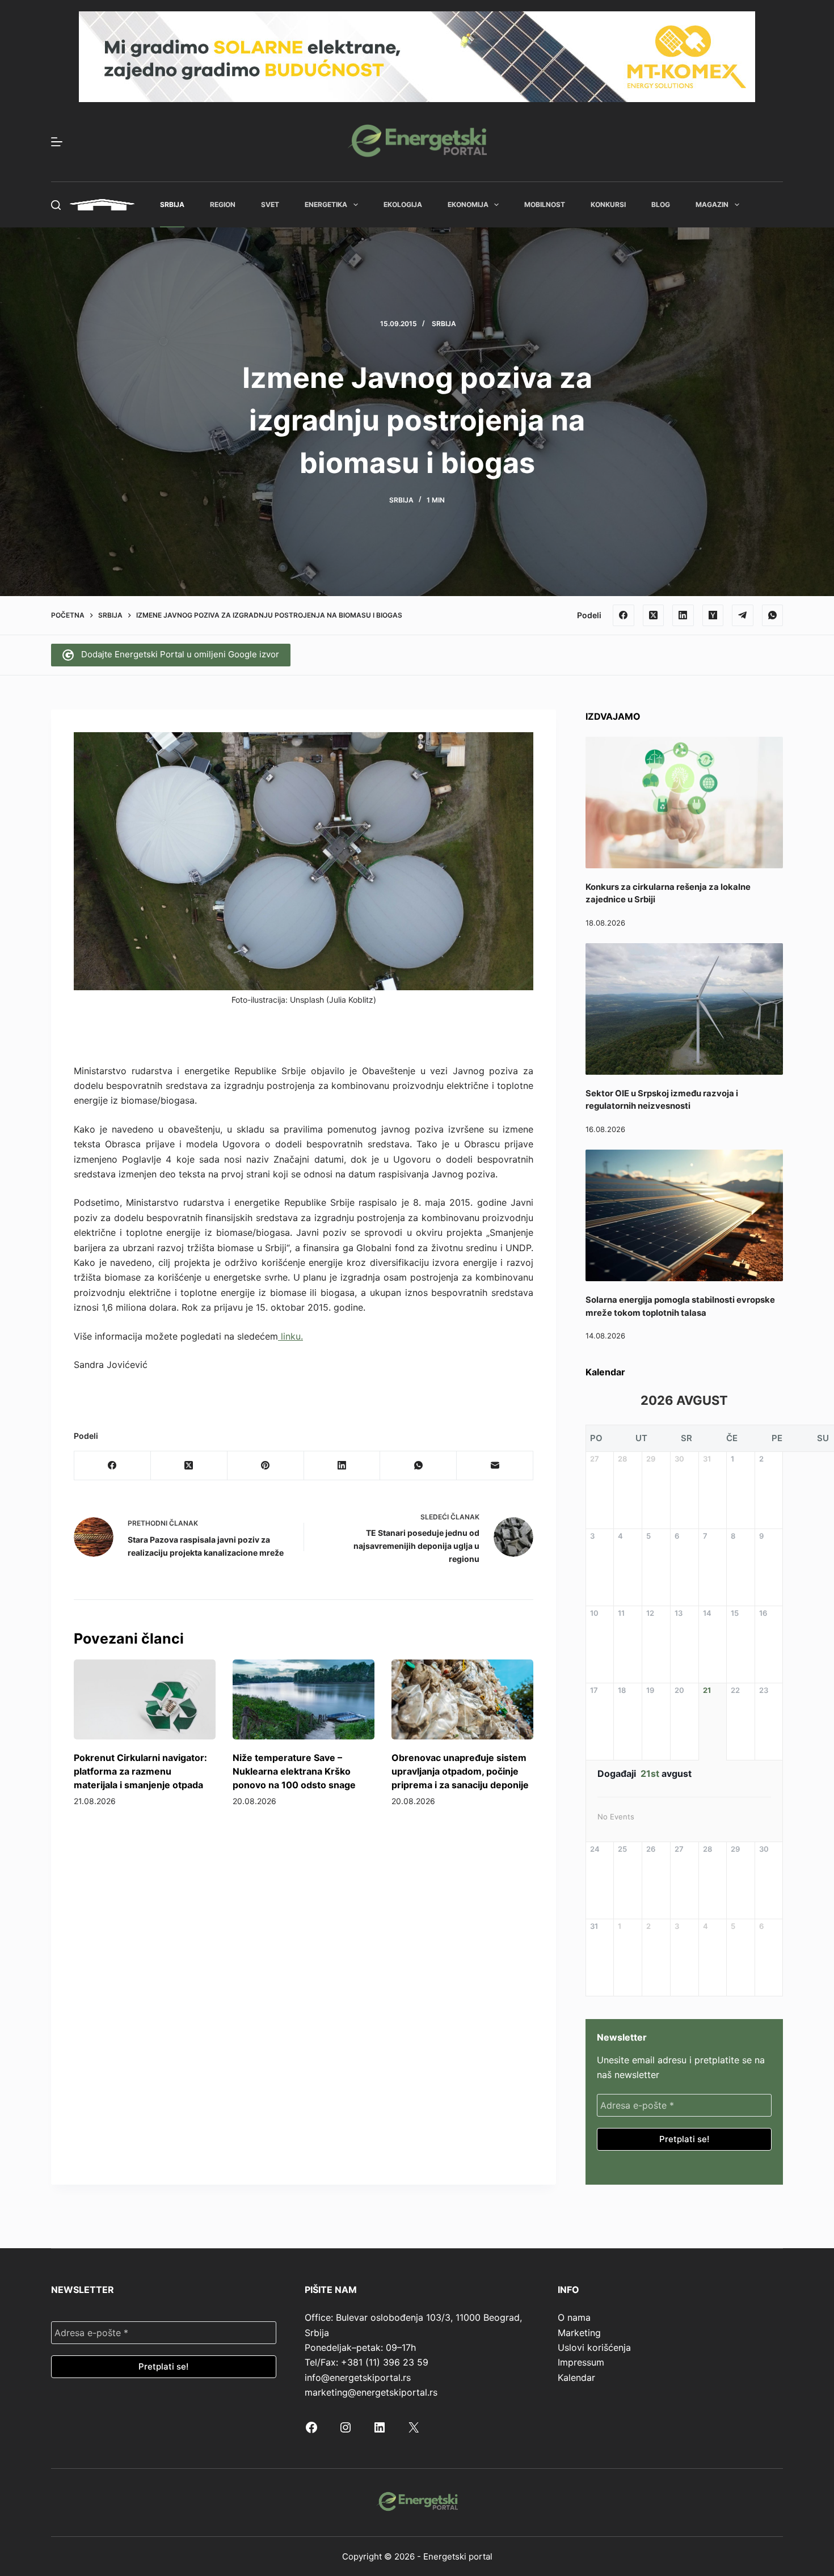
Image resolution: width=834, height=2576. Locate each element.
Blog (661, 204)
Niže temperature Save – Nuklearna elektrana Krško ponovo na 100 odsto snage (294, 1771)
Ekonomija (468, 204)
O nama (574, 2317)
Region (223, 204)
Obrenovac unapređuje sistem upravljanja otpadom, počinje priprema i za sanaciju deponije (460, 1771)
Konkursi (608, 204)
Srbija (172, 204)
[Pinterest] (266, 1466)
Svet (270, 204)
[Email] (495, 1466)
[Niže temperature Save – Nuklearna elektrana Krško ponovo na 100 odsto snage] (304, 1699)
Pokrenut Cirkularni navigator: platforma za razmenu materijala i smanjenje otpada (140, 1771)
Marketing (579, 2333)
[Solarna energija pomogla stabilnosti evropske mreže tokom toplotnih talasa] (684, 1215)
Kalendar (576, 2377)
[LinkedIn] (683, 615)
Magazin (712, 204)
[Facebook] (624, 615)
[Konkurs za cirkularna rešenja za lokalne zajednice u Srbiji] (684, 803)
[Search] (56, 205)
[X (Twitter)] (654, 615)
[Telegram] (743, 615)
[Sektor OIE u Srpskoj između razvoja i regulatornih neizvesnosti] (684, 1009)
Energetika (326, 204)
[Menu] (57, 142)
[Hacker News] (713, 615)
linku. (290, 1336)
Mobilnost (545, 204)
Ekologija (403, 204)
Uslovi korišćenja (594, 2347)
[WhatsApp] (773, 615)
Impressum (581, 2362)
